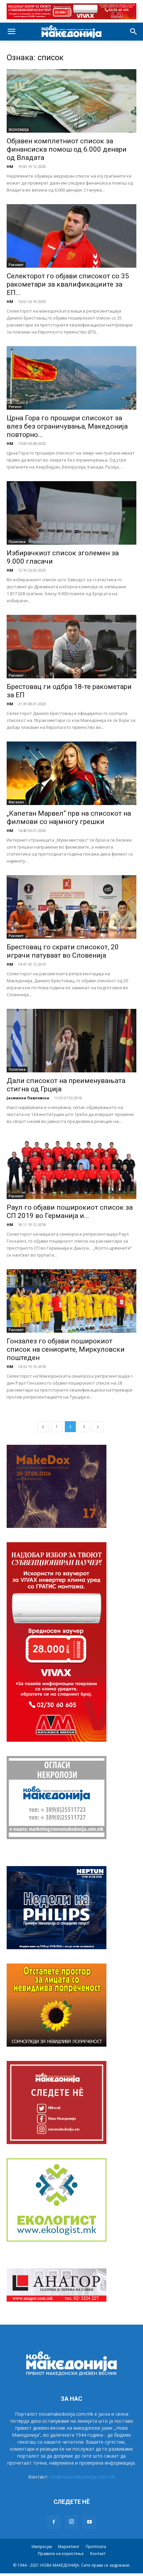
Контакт (98, 2554)
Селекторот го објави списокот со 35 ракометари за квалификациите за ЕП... (68, 284)
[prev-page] (43, 1427)
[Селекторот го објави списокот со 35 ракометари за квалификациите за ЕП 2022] (71, 236)
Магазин (16, 802)
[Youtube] (89, 2522)
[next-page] (98, 1427)
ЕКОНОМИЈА (19, 130)
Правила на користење (61, 2554)
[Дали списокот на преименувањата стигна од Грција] (71, 1041)
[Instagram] (71, 2522)
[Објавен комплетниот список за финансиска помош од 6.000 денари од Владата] (71, 101)
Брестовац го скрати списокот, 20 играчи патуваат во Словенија (63, 951)
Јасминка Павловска (28, 1098)
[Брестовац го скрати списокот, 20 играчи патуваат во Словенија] (71, 907)
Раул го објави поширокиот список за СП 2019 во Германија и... (70, 1212)
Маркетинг (69, 2547)
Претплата (96, 2547)
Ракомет (16, 265)
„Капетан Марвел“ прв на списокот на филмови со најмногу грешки (69, 817)
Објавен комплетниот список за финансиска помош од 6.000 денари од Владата (67, 149)
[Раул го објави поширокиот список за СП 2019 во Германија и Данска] (71, 1167)
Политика (17, 542)
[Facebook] (54, 2522)
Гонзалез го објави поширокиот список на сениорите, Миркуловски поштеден (66, 1349)
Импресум (42, 2547)
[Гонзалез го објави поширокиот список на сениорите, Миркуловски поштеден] (71, 1301)
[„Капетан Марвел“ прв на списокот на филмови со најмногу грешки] (71, 773)
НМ (10, 166)
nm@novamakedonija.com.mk (82, 2477)
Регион (15, 407)
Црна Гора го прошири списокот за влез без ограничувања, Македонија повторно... (67, 426)
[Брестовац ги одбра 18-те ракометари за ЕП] (71, 647)
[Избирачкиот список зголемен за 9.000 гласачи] (71, 513)
